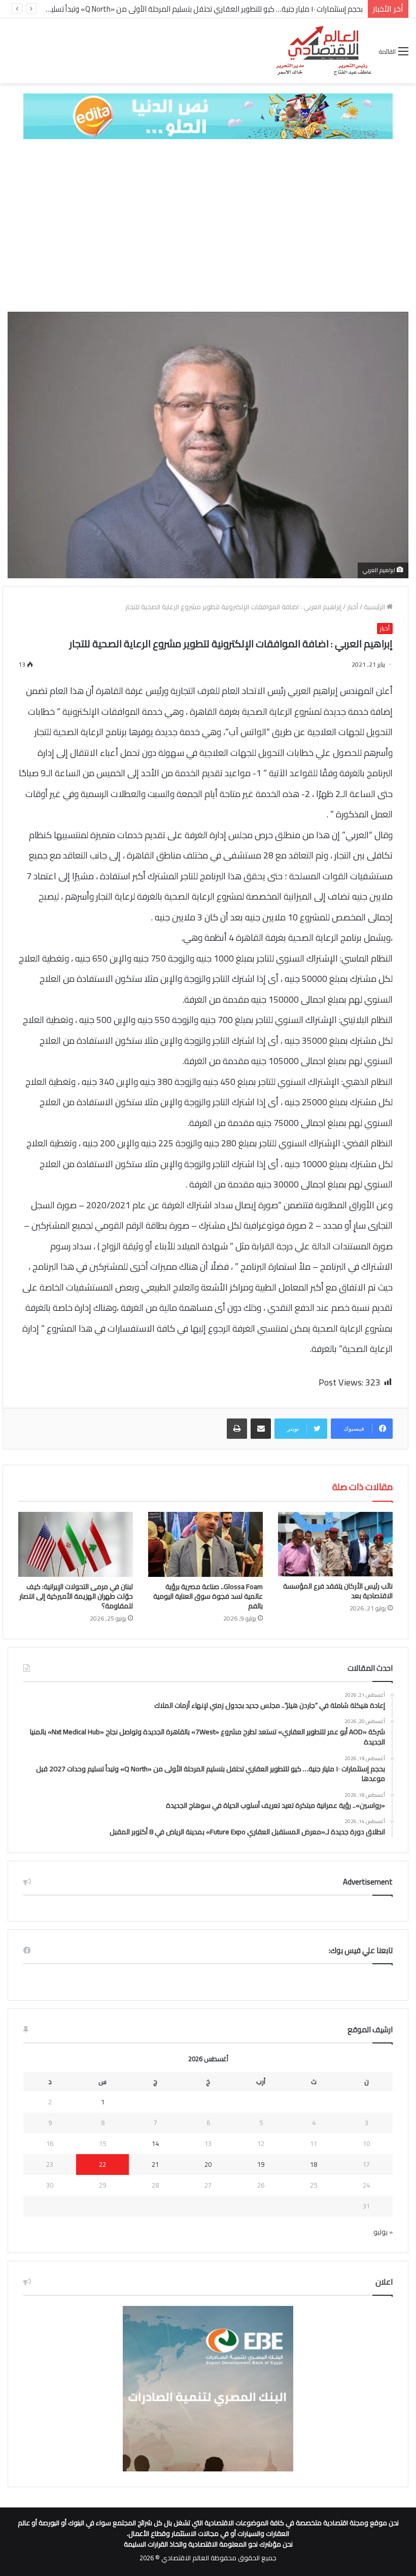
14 (155, 2143)
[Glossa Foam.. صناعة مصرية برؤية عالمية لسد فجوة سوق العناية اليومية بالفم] (205, 1544)
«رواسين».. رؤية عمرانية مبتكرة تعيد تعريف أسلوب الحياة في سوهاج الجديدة (246, 9)
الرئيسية (375, 607)
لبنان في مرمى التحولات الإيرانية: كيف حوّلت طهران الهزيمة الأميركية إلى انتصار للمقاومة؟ (76, 1596)
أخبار (353, 607)
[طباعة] (237, 1429)
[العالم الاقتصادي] (323, 51)
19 (261, 2164)
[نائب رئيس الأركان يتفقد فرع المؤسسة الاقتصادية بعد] (335, 1544)
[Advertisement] (208, 225)
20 (208, 2164)
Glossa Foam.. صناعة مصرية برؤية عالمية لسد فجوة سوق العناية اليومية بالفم (208, 1596)
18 (314, 2164)
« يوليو (383, 2232)
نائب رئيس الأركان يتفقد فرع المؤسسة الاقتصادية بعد (338, 1591)
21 (155, 2164)
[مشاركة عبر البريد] (261, 1429)
